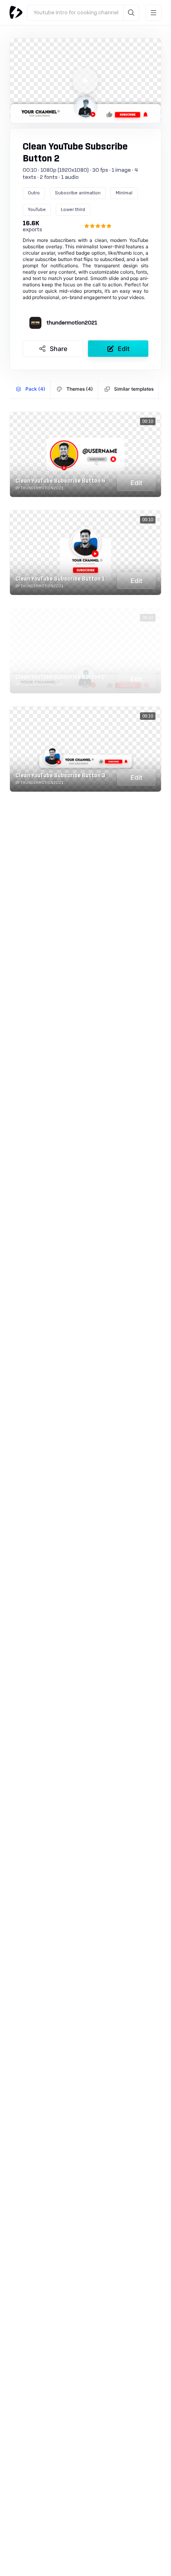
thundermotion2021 (72, 323)
